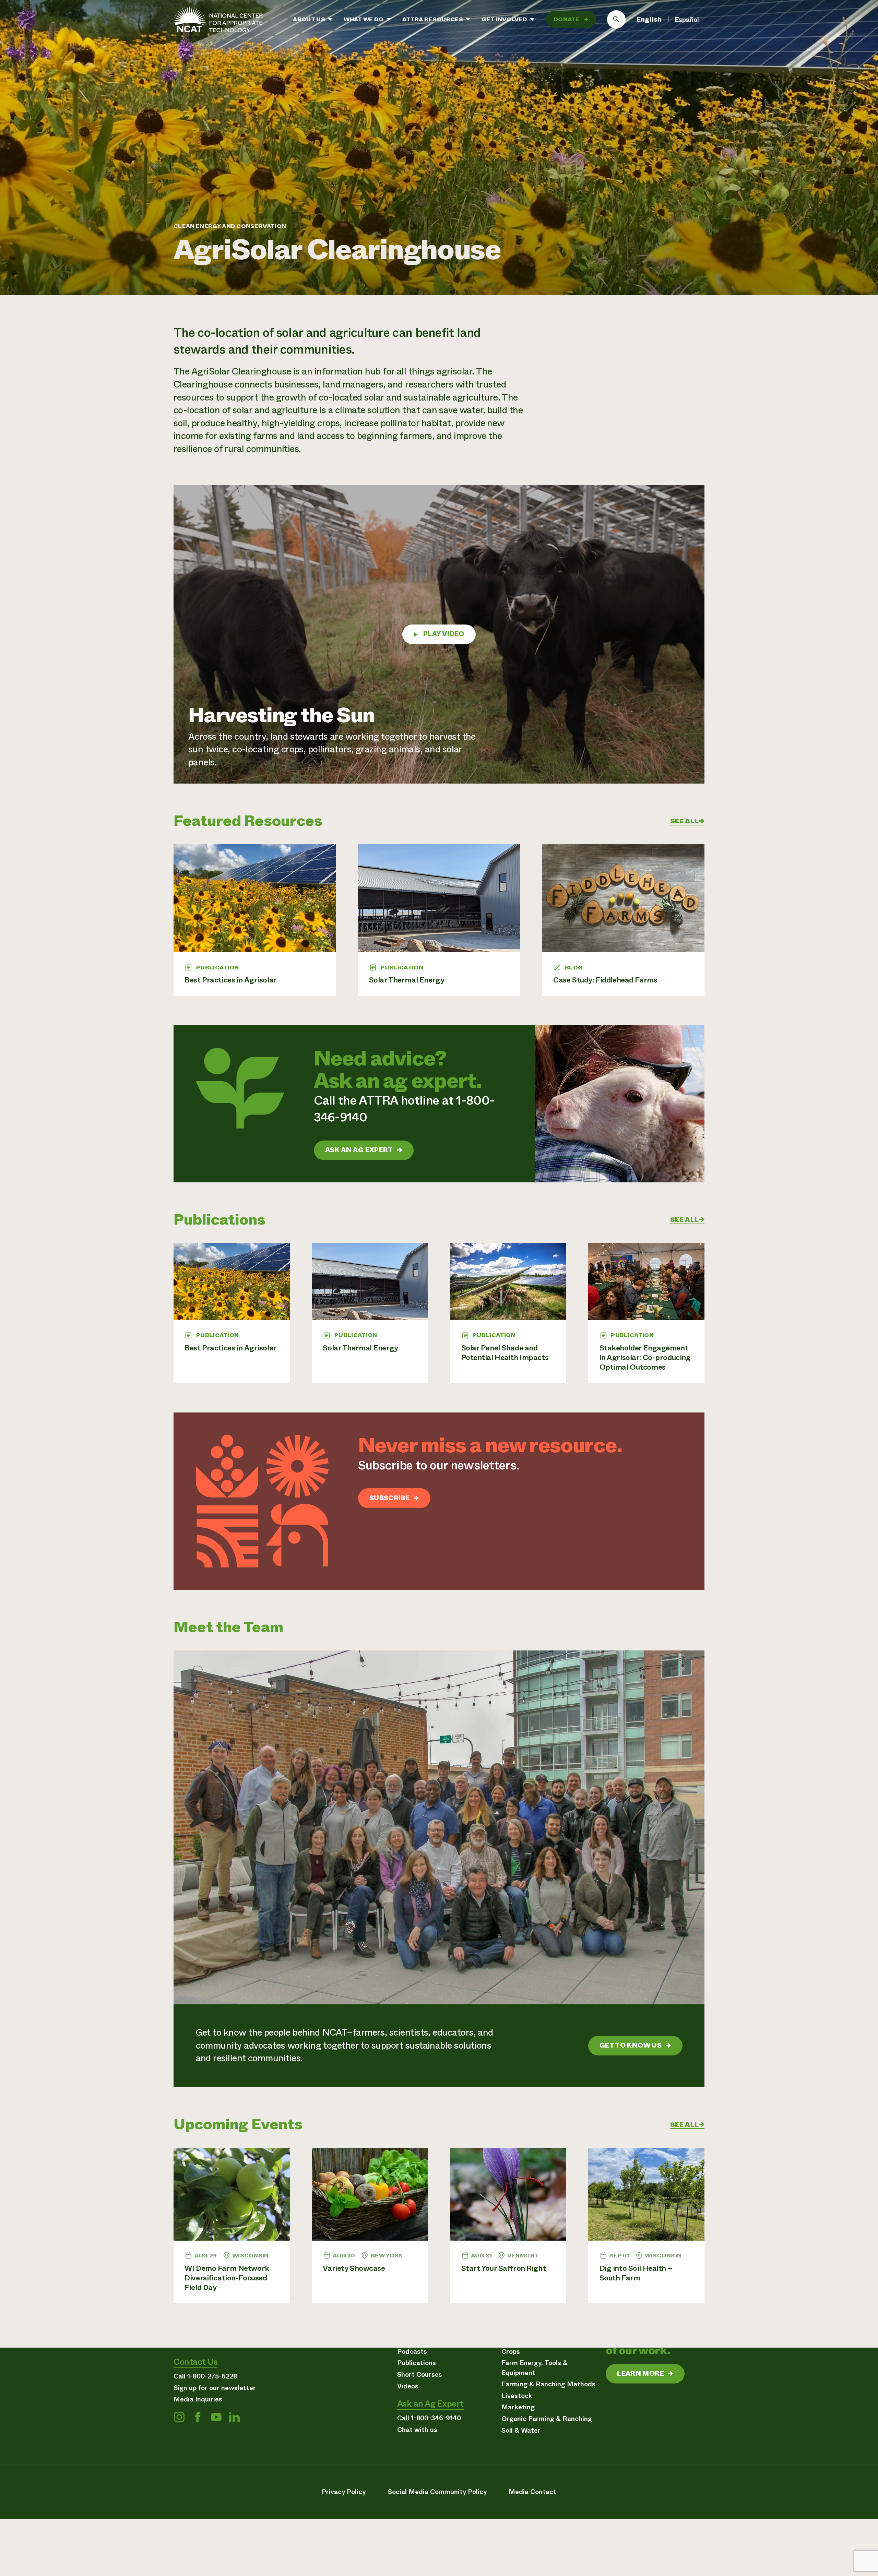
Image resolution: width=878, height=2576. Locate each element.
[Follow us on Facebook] (198, 2417)
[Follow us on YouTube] (216, 2417)
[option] (687, 20)
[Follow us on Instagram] (179, 2417)
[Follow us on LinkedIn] (234, 2417)
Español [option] (687, 20)
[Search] (616, 20)
